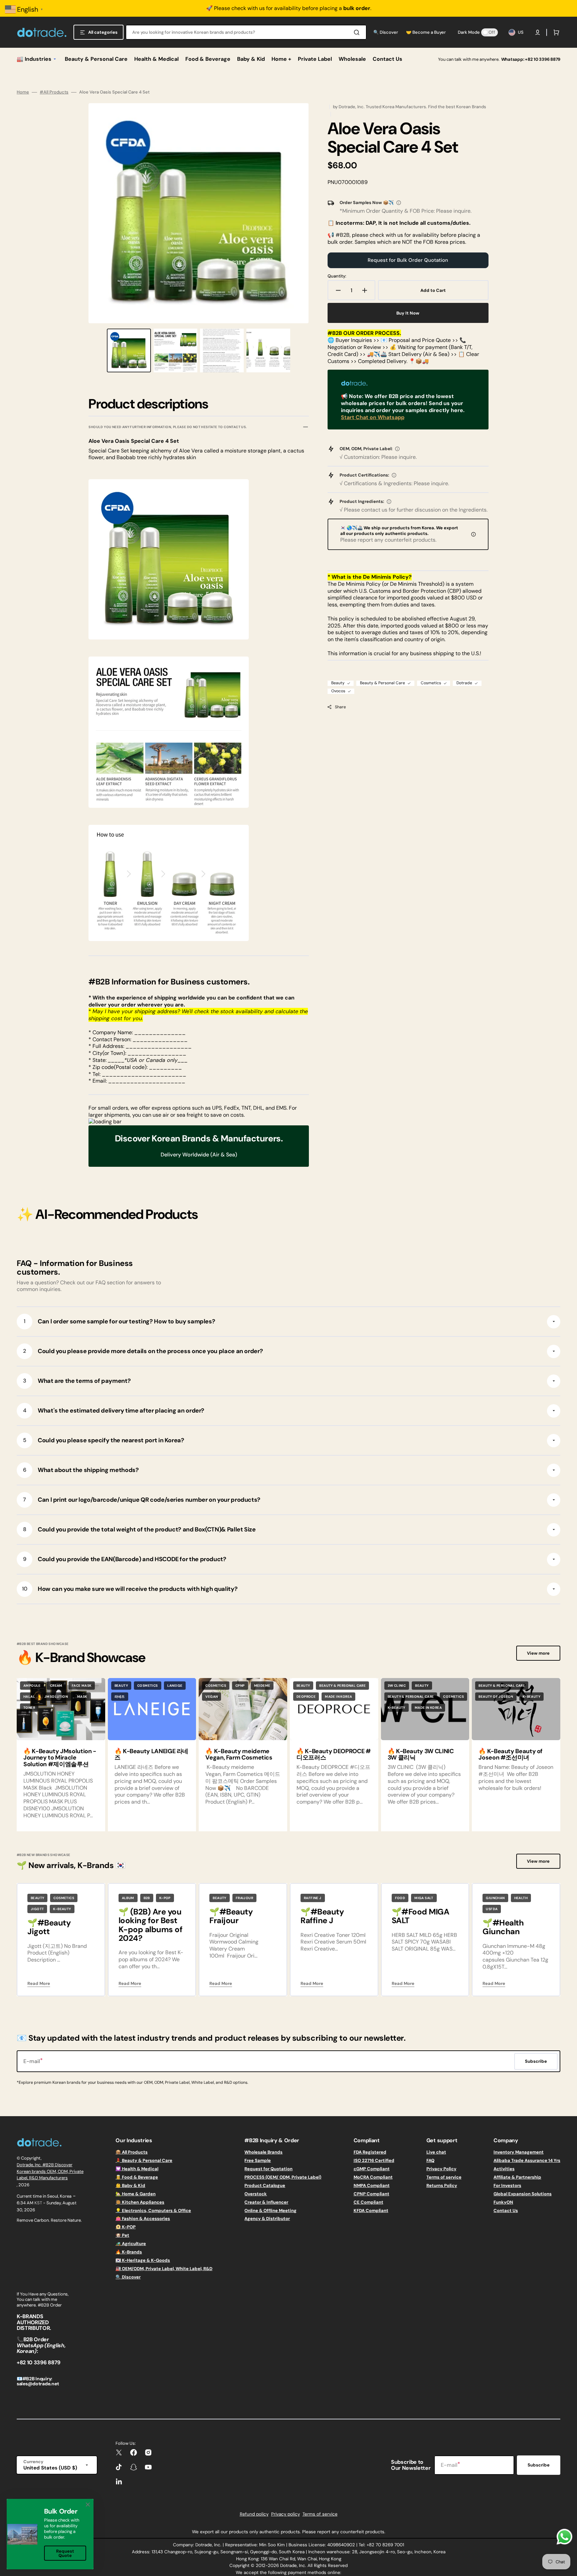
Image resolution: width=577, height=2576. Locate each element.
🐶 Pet (122, 2235)
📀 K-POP (126, 2227)
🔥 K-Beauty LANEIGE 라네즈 (151, 1755)
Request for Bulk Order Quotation (408, 260)
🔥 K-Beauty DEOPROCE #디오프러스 (334, 1755)
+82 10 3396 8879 (543, 59)
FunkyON (503, 2202)
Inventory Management (519, 2152)
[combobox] (246, 32)
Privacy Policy (441, 2169)
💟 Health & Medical (137, 2169)
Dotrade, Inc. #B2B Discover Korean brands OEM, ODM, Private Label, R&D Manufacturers (50, 2171)
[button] (538, 32)
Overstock (256, 2194)
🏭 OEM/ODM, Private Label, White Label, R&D (164, 2269)
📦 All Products (132, 2152)
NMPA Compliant (372, 2185)
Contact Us (506, 2211)
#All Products (54, 92)
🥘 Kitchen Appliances (140, 2202)
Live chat (436, 2152)
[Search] (358, 32)
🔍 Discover (128, 2277)
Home (23, 92)
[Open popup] (399, 203)
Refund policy (254, 2514)
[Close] (88, 2505)
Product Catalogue (265, 2185)
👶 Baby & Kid (130, 2185)
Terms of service (444, 2177)
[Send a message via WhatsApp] (564, 2537)
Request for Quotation (268, 2169)
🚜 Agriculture (131, 2244)
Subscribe (539, 2465)
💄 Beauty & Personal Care (144, 2160)
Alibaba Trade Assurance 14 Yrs (527, 2160)
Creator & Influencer (266, 2202)
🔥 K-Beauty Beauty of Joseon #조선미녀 (511, 1755)
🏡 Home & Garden (136, 2194)
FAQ (430, 2160)
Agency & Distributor (267, 2219)
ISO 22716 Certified (374, 2160)
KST (38, 2203)
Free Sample (258, 2160)
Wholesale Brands (263, 2152)
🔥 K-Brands (129, 2252)
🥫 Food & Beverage (137, 2177)
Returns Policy (442, 2185)
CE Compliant (368, 2202)
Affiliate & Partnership (517, 2177)
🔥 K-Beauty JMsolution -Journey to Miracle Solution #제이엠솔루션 (60, 1758)
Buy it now (408, 313)
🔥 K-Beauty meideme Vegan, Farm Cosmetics (239, 1755)
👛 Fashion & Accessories (143, 2219)
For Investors (507, 2185)
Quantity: (337, 276)
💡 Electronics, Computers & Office (153, 2211)
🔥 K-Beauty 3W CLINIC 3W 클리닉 (421, 1755)
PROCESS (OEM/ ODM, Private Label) (283, 2177)
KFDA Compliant (371, 2211)
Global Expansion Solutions (523, 2194)
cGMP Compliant (372, 2169)
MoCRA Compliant (373, 2177)
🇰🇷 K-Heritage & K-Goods (143, 2260)
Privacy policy (285, 2514)
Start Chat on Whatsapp (373, 417)
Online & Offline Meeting (270, 2211)
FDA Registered (370, 2152)
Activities (504, 2169)
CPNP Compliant (371, 2194)
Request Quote (65, 2553)
